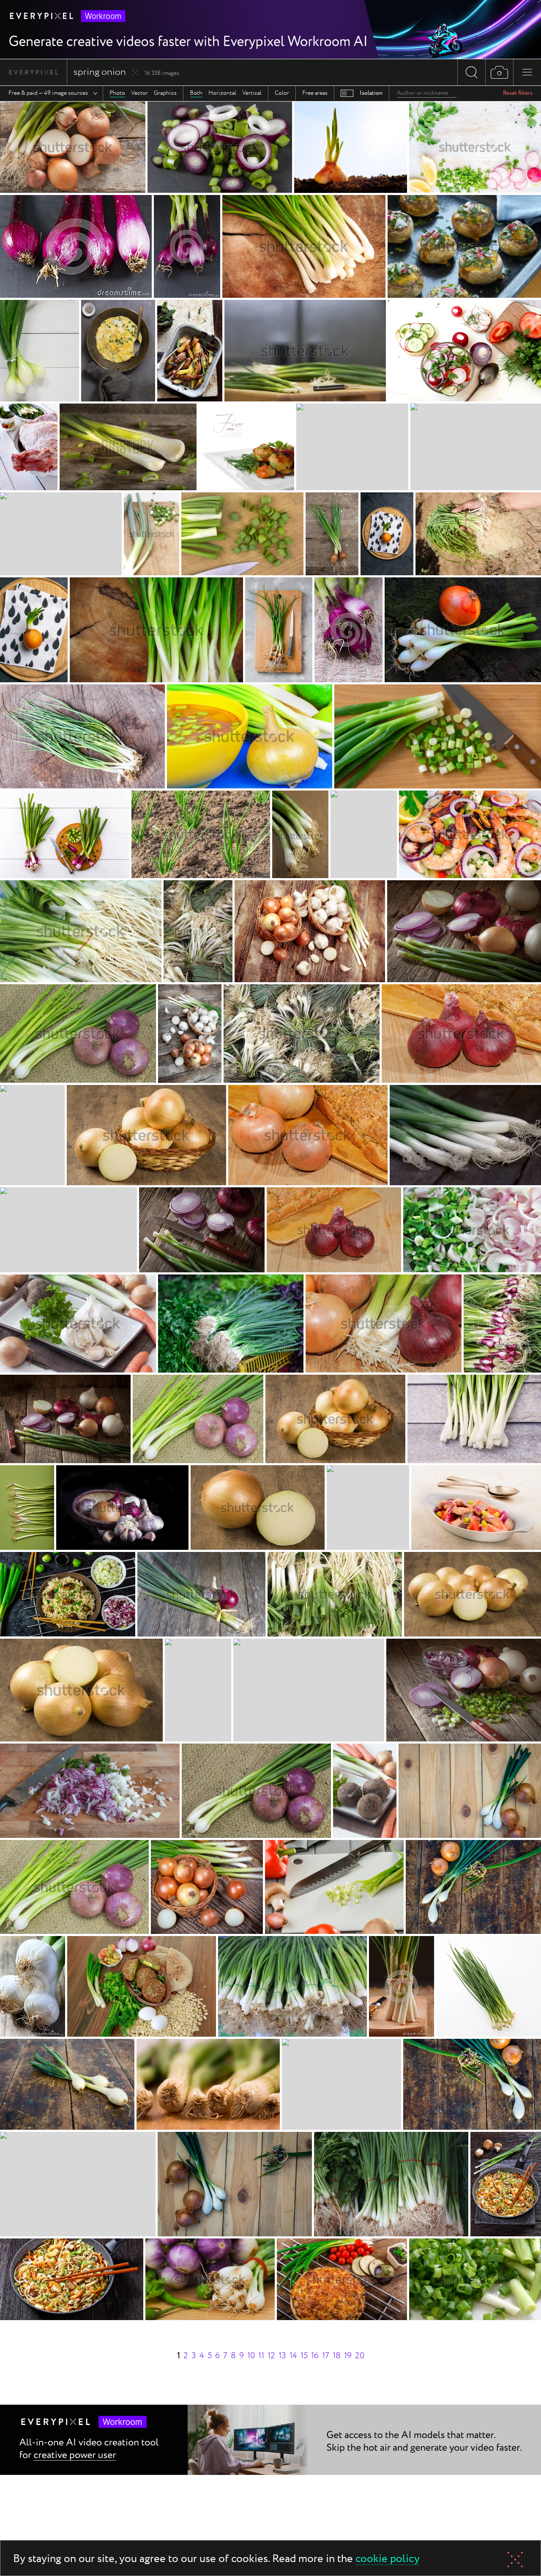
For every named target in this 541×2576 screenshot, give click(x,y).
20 (360, 2356)
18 (337, 2356)
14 (293, 2356)
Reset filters (518, 93)
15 (304, 2356)
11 (261, 2356)
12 (271, 2356)
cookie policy (388, 2559)
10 (251, 2356)
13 (282, 2356)
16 (315, 2356)
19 (348, 2356)
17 (326, 2356)
